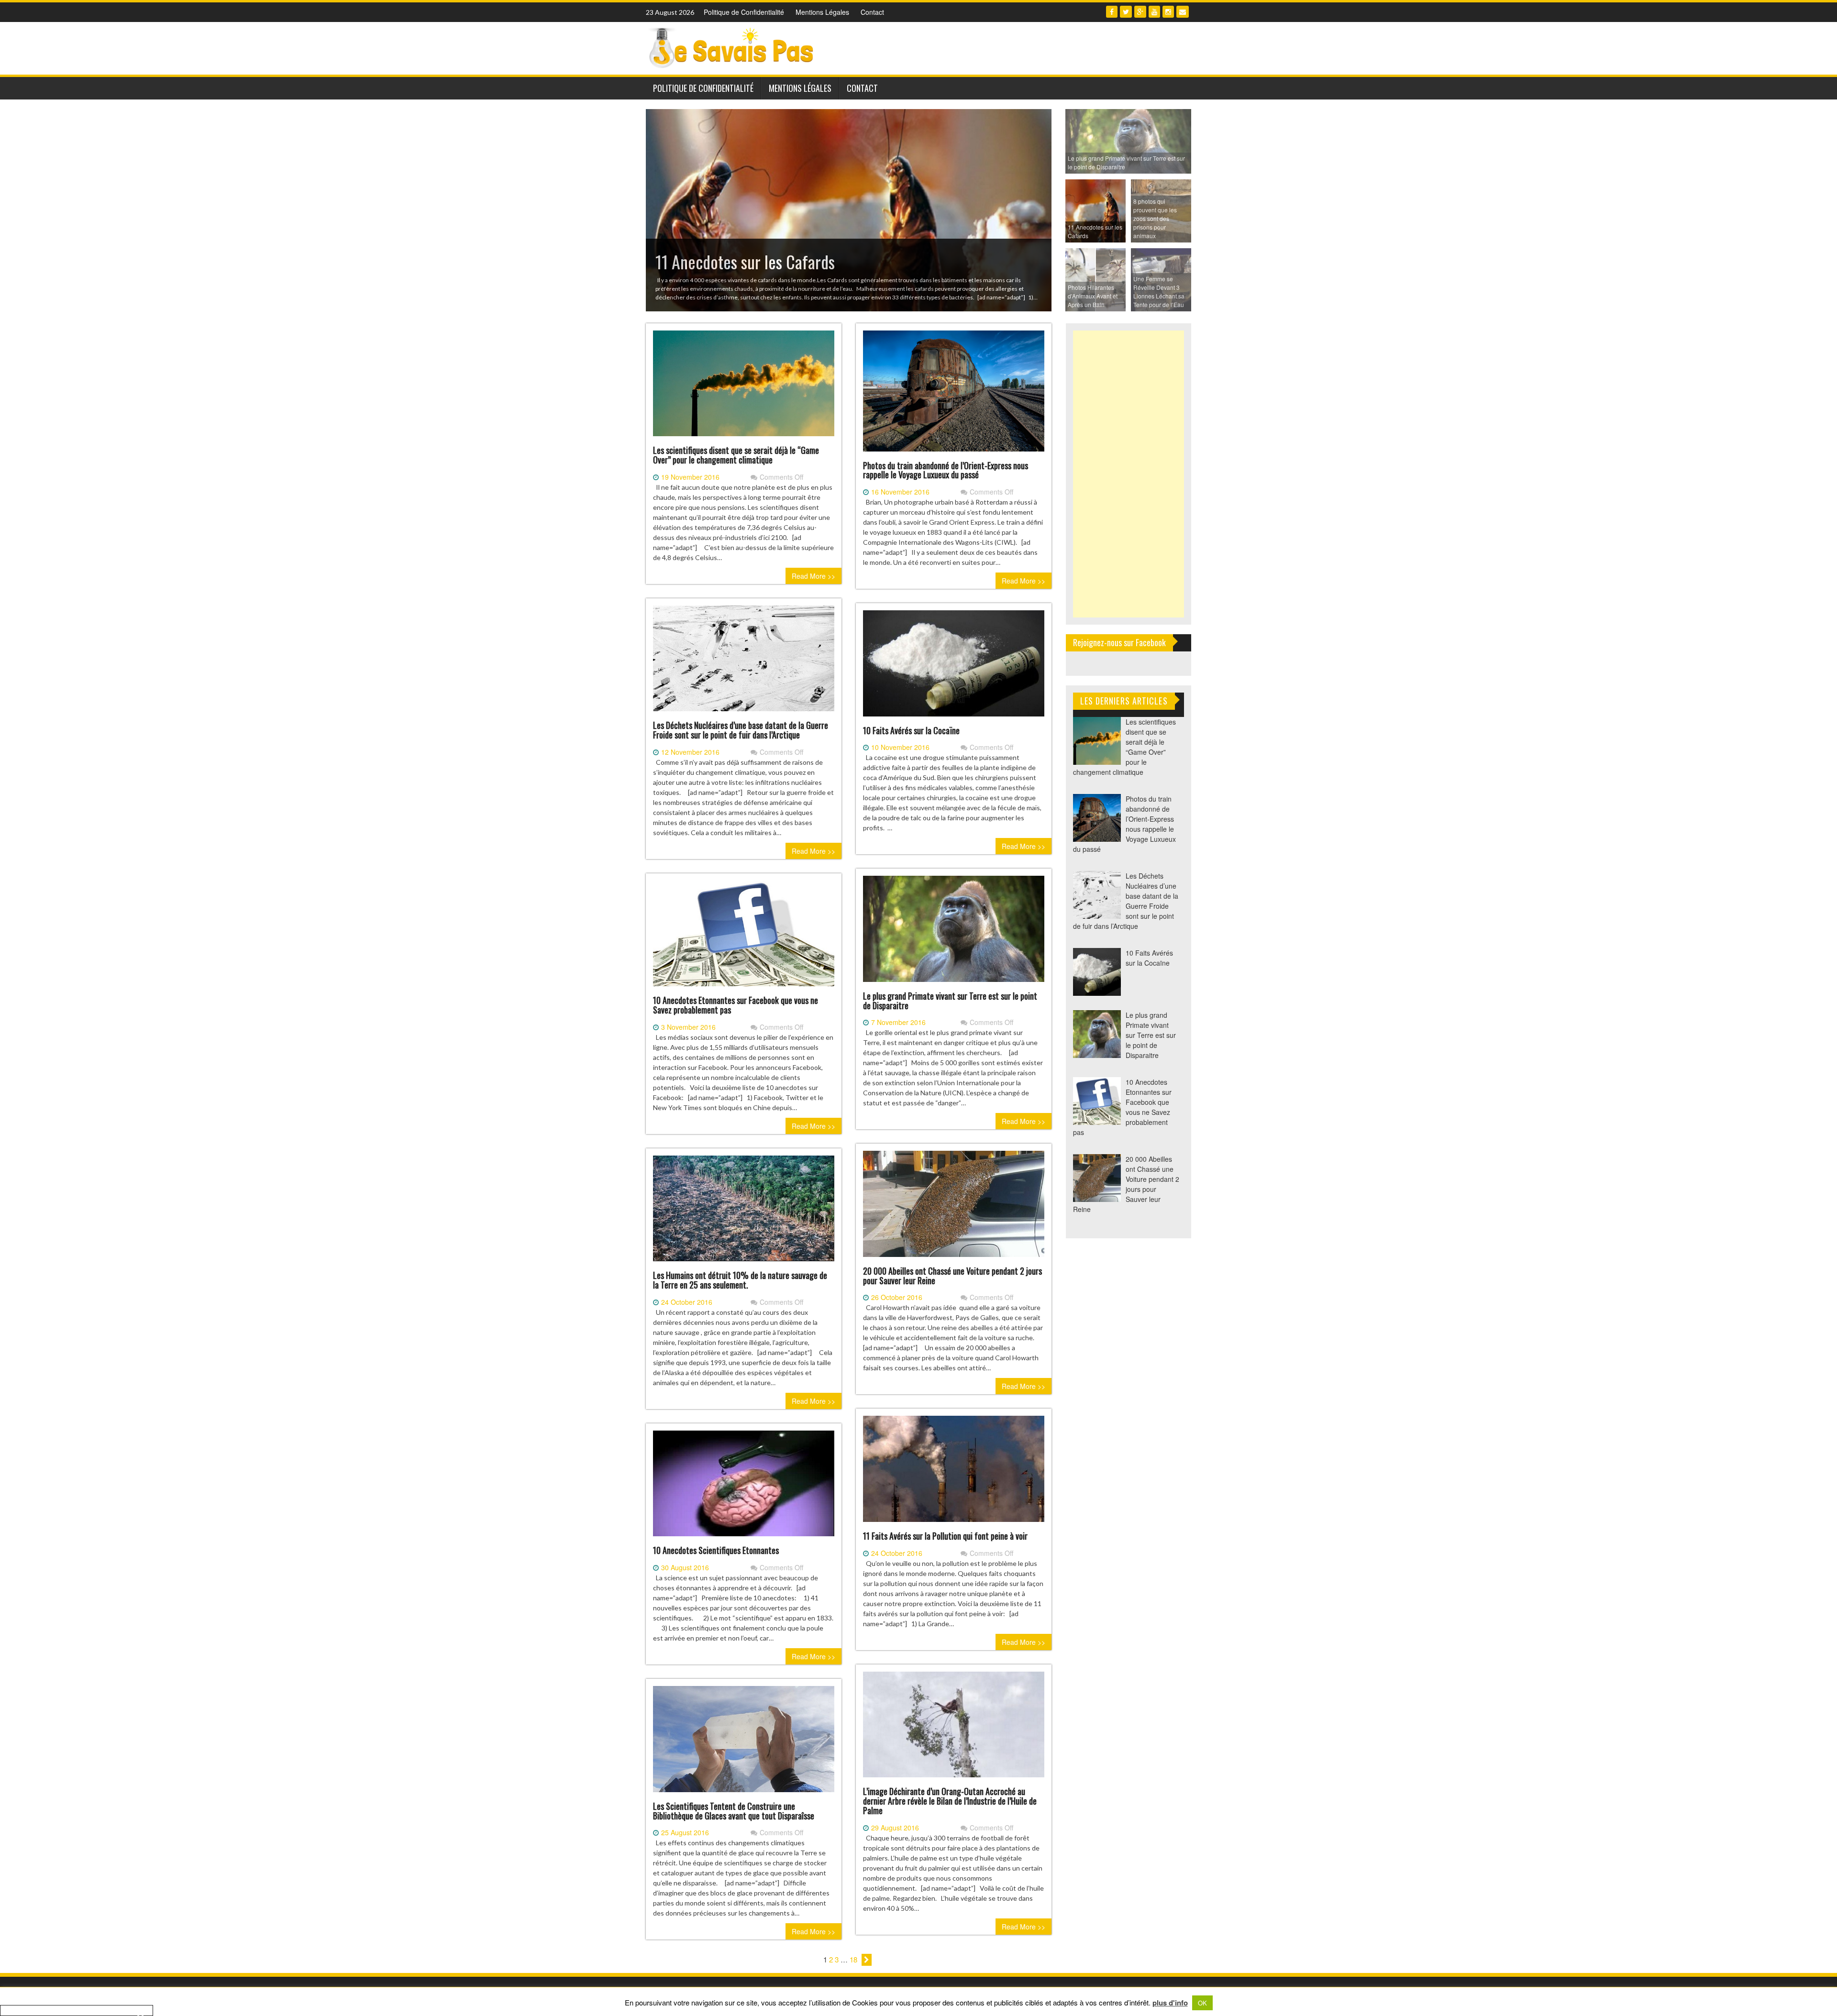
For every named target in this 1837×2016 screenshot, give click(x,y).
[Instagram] (1168, 12)
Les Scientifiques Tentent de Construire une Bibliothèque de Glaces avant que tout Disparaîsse (734, 1811)
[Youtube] (1154, 12)
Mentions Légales (822, 12)
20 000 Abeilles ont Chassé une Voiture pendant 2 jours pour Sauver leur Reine (952, 1276)
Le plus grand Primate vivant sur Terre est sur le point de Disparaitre (950, 1001)
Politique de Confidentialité (744, 12)
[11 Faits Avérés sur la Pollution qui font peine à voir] (954, 1473)
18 (853, 1959)
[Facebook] (1112, 12)
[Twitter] (1126, 12)
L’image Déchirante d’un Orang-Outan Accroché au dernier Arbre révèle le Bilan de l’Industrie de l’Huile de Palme (950, 1801)
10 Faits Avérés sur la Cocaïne (911, 730)
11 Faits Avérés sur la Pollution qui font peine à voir (945, 1536)
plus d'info (1170, 2003)
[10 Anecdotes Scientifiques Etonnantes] (744, 1487)
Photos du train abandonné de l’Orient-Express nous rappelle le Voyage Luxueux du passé (946, 470)
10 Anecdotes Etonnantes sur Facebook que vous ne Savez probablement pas (736, 1005)
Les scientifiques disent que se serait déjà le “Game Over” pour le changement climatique (736, 455)
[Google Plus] (1140, 12)
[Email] (1183, 12)
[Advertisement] (1129, 474)
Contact (872, 12)
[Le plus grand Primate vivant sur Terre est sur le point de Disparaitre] (954, 933)
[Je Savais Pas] (732, 47)
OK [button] (1202, 2003)
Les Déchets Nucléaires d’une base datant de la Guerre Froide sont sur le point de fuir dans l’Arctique (741, 730)
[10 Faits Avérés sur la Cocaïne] (954, 667)
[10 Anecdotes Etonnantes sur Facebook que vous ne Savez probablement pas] (744, 937)
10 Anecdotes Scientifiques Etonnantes (716, 1550)
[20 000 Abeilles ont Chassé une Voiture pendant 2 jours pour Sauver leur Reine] (954, 1208)
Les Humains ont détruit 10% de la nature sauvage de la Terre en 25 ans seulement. (740, 1280)
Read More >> (813, 576)
